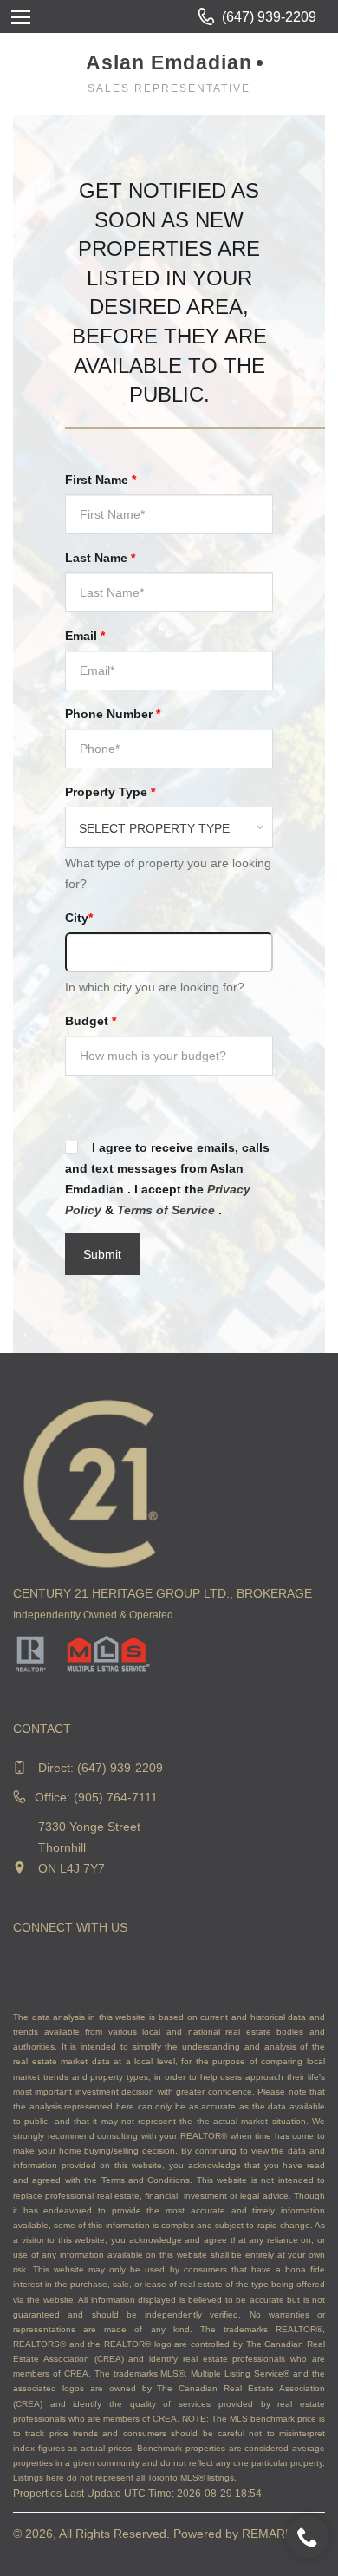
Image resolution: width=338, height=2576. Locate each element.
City (79, 918)
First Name (101, 480)
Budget (91, 1021)
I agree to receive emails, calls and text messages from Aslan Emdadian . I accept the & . (167, 1179)
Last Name (100, 558)
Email (85, 636)
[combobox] (169, 827)
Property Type (110, 792)
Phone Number (113, 714)
